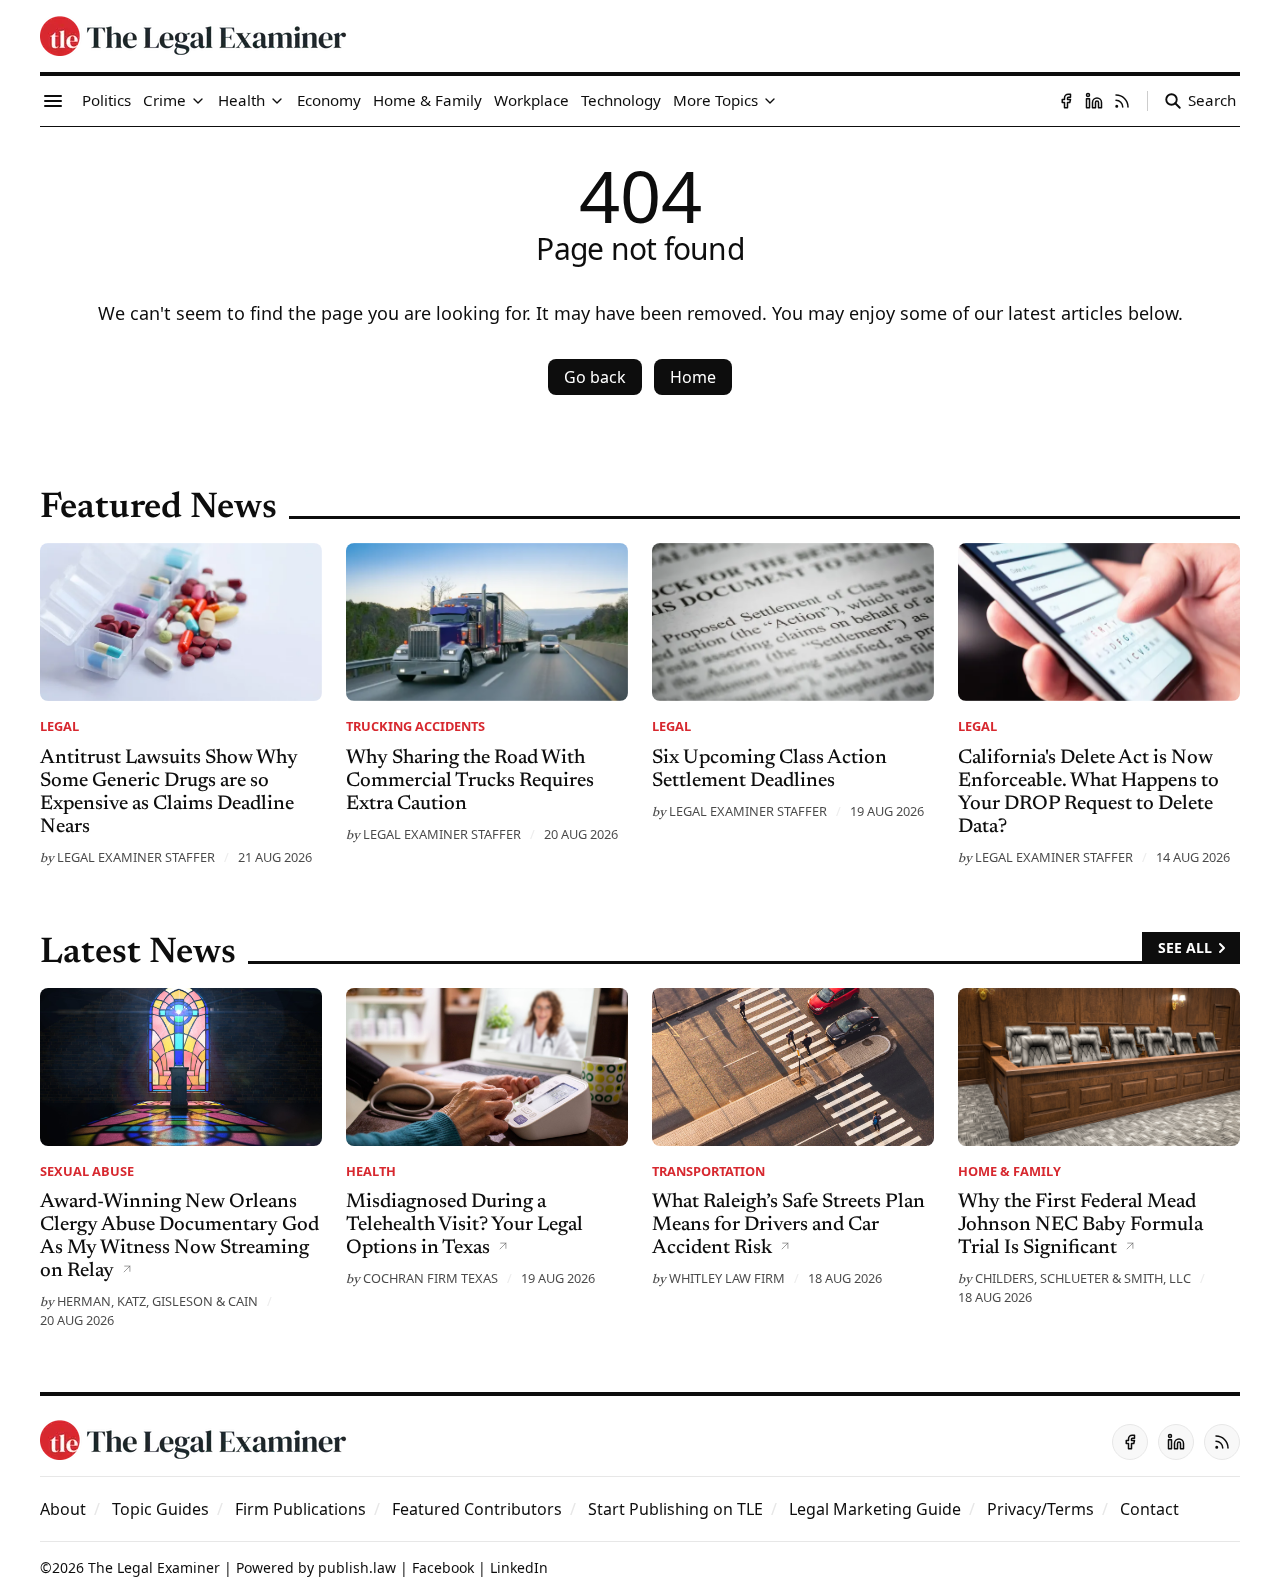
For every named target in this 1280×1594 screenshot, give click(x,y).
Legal (59, 726)
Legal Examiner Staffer (136, 857)
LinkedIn (519, 1567)
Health (371, 1171)
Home (693, 377)
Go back (595, 377)
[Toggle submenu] (198, 101)
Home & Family (1009, 1171)
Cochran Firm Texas (430, 1278)
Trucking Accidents (415, 726)
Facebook (443, 1567)
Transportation (708, 1171)
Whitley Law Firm (727, 1278)
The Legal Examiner (154, 1567)
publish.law (357, 1567)
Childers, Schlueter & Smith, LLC (1083, 1278)
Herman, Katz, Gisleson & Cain (157, 1301)
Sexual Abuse (87, 1171)
